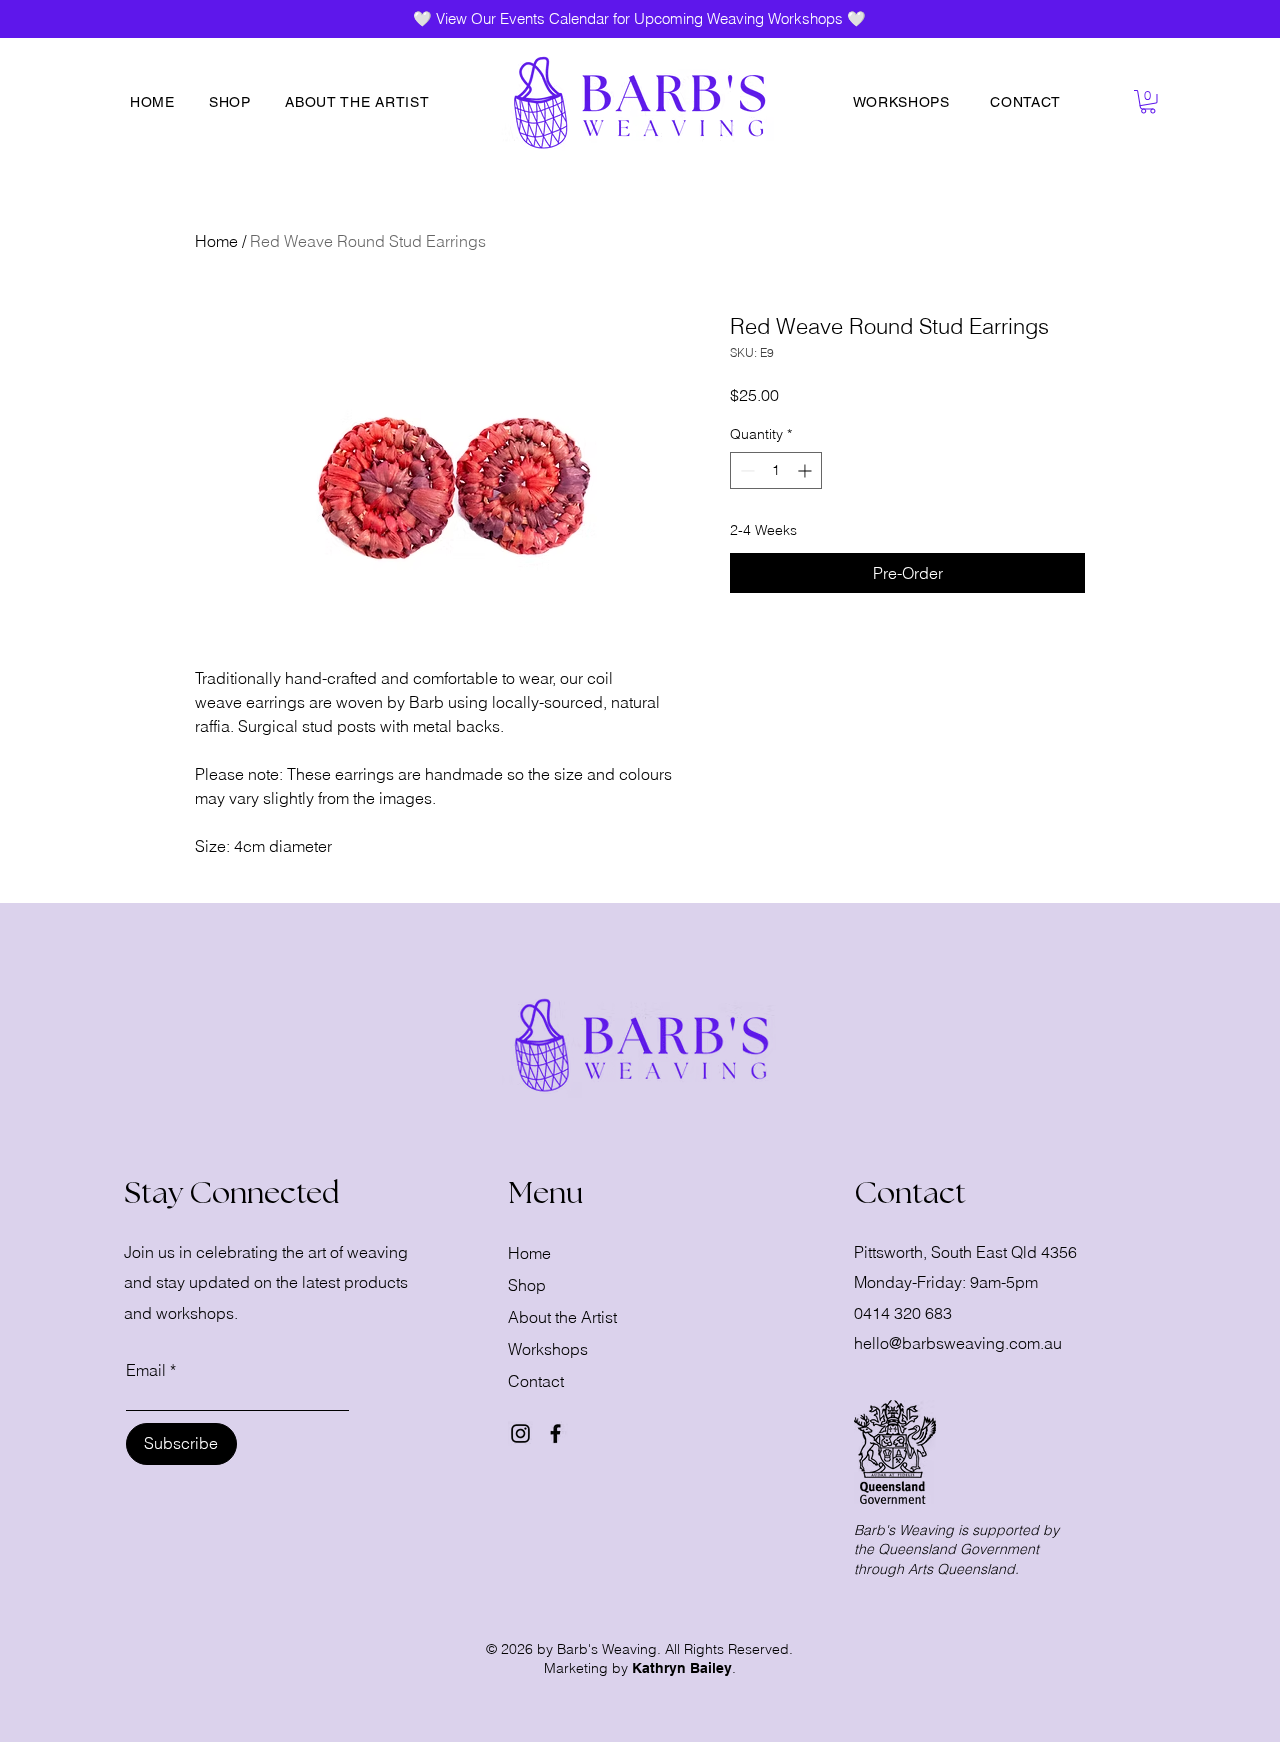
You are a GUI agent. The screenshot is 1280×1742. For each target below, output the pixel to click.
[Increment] (806, 470)
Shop (527, 1285)
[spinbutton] (776, 470)
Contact (536, 1381)
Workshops (548, 1349)
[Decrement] (745, 470)
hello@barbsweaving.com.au (958, 1343)
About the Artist (562, 1317)
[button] (1148, 102)
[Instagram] (520, 1433)
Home (216, 241)
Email (146, 1370)
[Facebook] (555, 1433)
